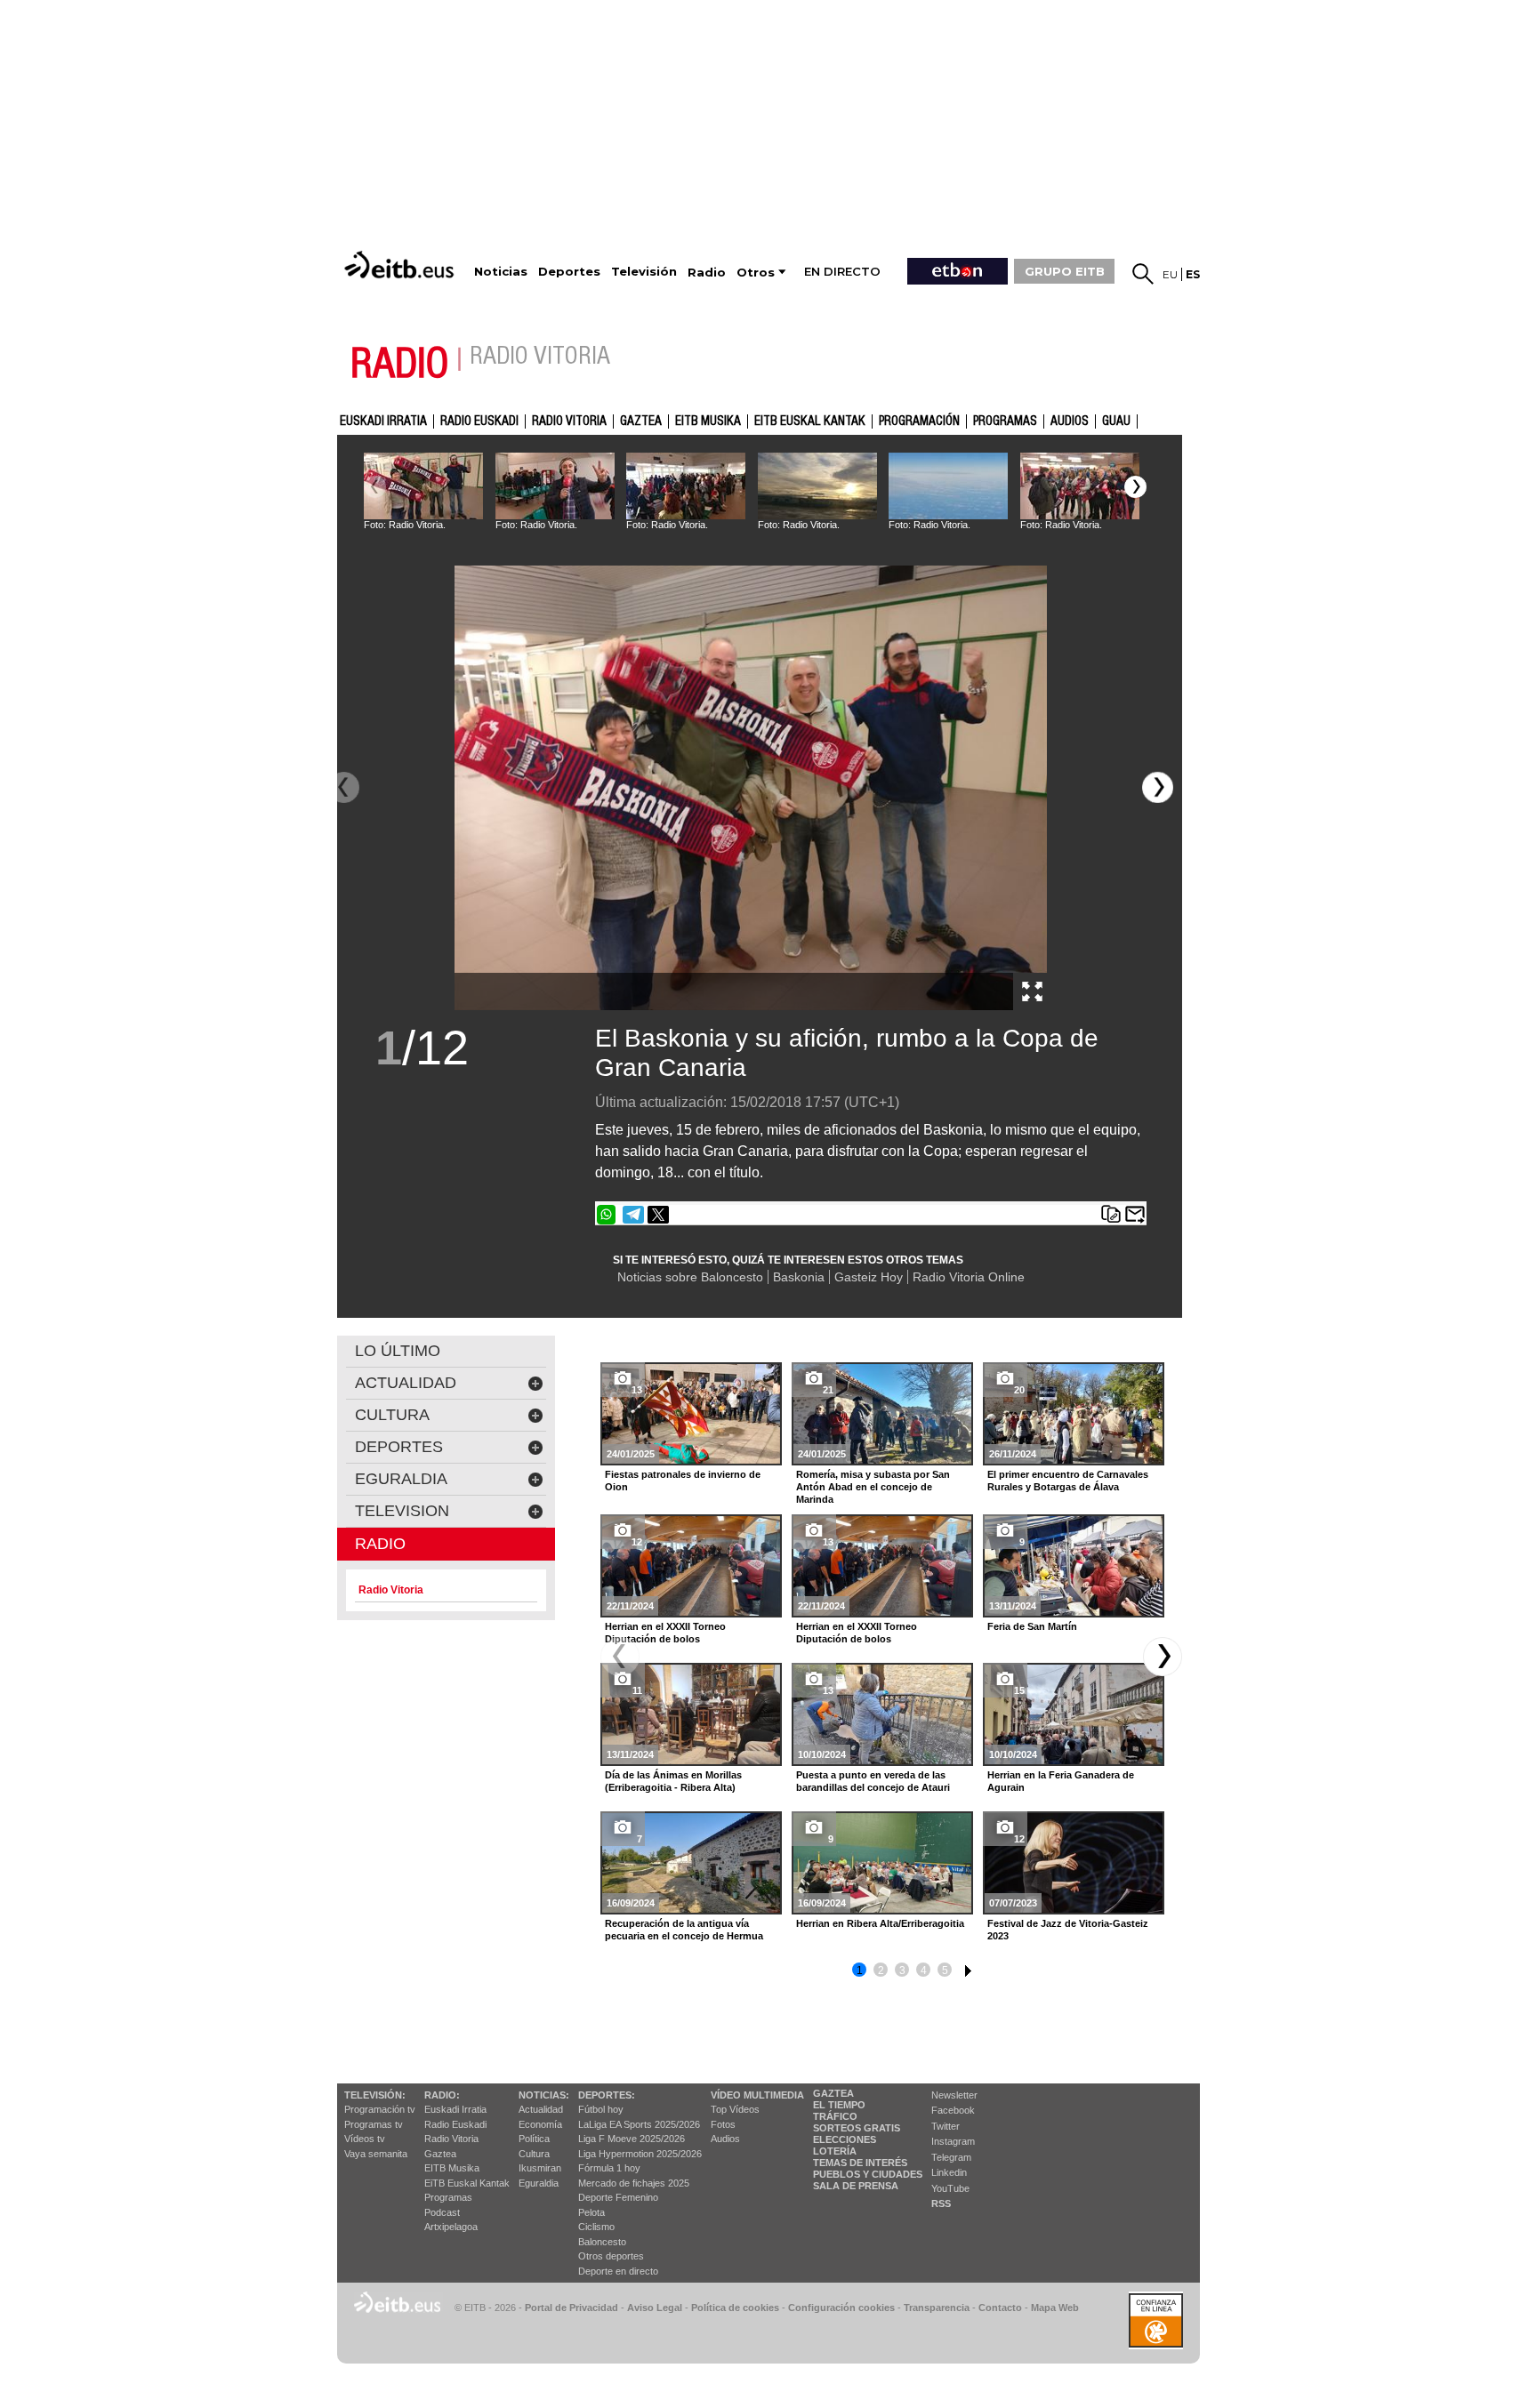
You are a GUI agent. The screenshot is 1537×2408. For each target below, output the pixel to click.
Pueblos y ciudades (868, 2174)
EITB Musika (708, 421)
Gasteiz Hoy (869, 1277)
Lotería (835, 2151)
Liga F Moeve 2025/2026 (632, 2139)
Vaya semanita (376, 2154)
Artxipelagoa (451, 2227)
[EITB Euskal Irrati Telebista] (401, 265)
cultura (392, 1415)
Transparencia (937, 2308)
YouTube (950, 2188)
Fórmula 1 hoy (609, 2168)
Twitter (946, 2126)
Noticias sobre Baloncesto (690, 1277)
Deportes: (607, 2095)
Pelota (591, 2212)
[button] (1135, 487)
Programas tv (374, 2124)
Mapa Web (1055, 2308)
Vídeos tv (365, 2139)
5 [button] (945, 1971)
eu (1170, 274)
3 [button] (902, 1971)
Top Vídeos (735, 2109)
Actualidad (541, 2109)
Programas (1005, 421)
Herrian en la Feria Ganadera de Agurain (1061, 1781)
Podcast (442, 2212)
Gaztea (440, 2154)
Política (534, 2139)
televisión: (375, 2095)
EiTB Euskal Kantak (467, 2183)
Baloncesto (602, 2242)
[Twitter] (658, 1215)
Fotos (723, 2124)
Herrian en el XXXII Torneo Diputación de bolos (665, 1633)
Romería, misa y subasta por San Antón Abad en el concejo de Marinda (873, 1487)
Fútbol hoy (601, 2109)
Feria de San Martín (1032, 1626)
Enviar (1135, 1215)
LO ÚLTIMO (398, 1351)
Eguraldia (539, 2183)
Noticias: (544, 2095)
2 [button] (881, 1971)
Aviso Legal (655, 2308)
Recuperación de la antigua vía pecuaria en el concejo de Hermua (684, 1930)
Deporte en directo (618, 2271)
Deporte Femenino (618, 2197)
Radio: (442, 2095)
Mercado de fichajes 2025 (634, 2183)
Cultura (534, 2154)
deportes (399, 1447)
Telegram (951, 2157)
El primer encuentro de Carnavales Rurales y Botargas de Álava (1068, 1481)
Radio (380, 1544)
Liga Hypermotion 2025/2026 (640, 2154)
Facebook (953, 2110)
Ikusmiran (540, 2168)
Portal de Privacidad (571, 2308)
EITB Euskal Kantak (810, 421)
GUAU (1116, 421)
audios (1070, 421)
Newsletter (954, 2095)
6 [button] (966, 1968)
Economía (540, 2124)
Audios (725, 2139)
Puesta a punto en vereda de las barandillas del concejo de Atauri (873, 1781)
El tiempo (839, 2105)
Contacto (1000, 2308)
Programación (919, 421)
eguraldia (401, 1479)
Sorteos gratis (857, 2128)
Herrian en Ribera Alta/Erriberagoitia (880, 1923)
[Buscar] (1143, 274)
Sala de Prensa (856, 2186)
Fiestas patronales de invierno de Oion (683, 1481)
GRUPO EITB (1065, 271)
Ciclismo (596, 2227)
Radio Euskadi (479, 421)
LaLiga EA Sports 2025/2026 (639, 2124)
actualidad (406, 1383)
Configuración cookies (841, 2308)
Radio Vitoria (569, 421)
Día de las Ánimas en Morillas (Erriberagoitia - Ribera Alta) (673, 1781)
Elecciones (845, 2139)
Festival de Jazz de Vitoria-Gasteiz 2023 (1068, 1930)
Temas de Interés (860, 2163)
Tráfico (835, 2116)
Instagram (953, 2141)
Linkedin (949, 2172)
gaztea (641, 421)
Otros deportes (611, 2256)
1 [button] (860, 1971)
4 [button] (924, 1971)
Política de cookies (735, 2308)
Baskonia (799, 1277)
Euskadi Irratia (383, 421)
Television (402, 1511)
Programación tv (380, 2109)
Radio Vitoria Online (969, 1277)
